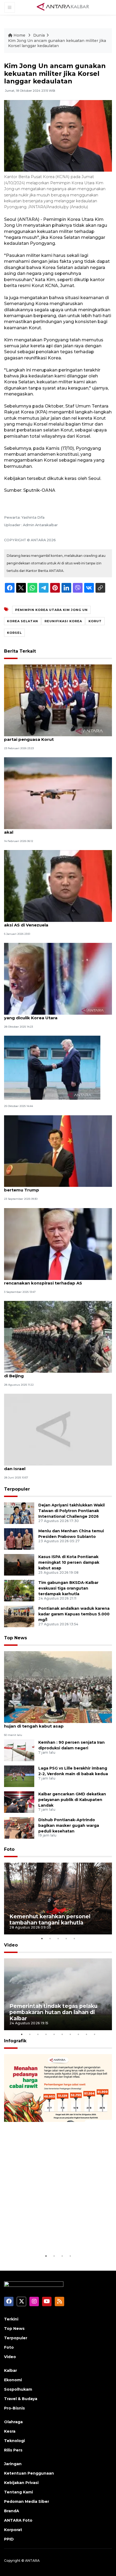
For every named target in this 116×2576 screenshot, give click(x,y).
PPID (9, 2539)
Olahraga (13, 2422)
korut (95, 621)
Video (11, 1945)
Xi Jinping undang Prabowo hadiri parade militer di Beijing (57, 1373)
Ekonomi (13, 2380)
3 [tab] (58, 1938)
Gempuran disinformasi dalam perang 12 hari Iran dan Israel (58, 1466)
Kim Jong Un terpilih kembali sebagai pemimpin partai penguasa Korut (56, 737)
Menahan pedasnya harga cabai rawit (53, 2236)
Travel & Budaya (21, 2399)
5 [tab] (74, 1938)
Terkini (11, 2319)
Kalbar (11, 2370)
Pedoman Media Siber (27, 2501)
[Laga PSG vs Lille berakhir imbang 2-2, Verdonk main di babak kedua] (19, 1776)
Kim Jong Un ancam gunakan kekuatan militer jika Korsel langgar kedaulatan (57, 43)
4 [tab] (66, 1938)
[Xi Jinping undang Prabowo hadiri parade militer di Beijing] (58, 1336)
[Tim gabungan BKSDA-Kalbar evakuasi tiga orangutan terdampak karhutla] (19, 1590)
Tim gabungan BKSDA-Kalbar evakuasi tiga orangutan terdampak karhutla (68, 1588)
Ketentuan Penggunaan (29, 2473)
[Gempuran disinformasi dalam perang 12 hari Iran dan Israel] (58, 1429)
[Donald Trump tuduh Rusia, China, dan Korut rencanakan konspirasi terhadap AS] (58, 1243)
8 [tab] (78, 2034)
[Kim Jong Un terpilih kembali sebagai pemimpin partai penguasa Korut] (58, 700)
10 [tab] (94, 2034)
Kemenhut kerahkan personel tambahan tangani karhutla (50, 1919)
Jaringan (13, 2464)
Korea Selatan (23, 621)
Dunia (39, 35)
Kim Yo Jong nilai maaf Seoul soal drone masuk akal (55, 829)
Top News (16, 1638)
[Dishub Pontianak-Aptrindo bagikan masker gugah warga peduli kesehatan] (19, 1827)
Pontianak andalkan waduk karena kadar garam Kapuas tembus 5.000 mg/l (74, 1614)
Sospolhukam (18, 2389)
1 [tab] (42, 1938)
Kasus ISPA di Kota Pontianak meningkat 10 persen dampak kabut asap (69, 1562)
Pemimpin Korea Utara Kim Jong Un (51, 610)
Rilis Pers (13, 2450)
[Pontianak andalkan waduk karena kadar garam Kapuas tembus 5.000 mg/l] (19, 1616)
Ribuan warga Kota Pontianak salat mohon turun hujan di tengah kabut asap (57, 1723)
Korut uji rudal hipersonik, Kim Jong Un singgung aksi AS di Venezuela (57, 922)
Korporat (13, 2530)
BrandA (12, 2511)
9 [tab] (86, 2034)
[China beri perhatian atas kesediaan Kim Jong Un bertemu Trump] (58, 1151)
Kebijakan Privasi (21, 2483)
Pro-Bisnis (14, 2408)
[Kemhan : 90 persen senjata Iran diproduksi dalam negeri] (19, 1750)
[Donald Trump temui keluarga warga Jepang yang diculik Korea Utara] (58, 979)
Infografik (15, 2041)
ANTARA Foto (18, 2520)
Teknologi (14, 2441)
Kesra (10, 2431)
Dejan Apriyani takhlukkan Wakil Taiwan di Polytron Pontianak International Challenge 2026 (71, 1511)
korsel (14, 633)
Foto (9, 1849)
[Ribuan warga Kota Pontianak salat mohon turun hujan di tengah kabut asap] (58, 1687)
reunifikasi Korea (63, 621)
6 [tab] (62, 2034)
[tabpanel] (58, 1899)
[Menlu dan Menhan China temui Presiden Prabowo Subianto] (19, 1539)
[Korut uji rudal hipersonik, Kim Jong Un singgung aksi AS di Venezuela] (58, 886)
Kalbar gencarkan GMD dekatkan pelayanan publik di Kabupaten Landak (72, 1800)
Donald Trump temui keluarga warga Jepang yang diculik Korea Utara (53, 1015)
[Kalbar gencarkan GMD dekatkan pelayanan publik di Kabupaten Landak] (19, 1802)
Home (19, 35)
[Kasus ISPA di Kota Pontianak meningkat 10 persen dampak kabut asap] (19, 1564)
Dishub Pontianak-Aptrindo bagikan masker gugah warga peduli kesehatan (69, 1825)
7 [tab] (70, 2034)
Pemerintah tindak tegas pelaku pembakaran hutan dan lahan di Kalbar (53, 2012)
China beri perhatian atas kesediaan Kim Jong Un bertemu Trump (58, 1187)
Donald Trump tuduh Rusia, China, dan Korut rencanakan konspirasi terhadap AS (52, 1280)
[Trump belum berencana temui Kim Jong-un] (52, 1068)
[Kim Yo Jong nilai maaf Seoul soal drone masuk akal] (58, 793)
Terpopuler (17, 1489)
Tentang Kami (18, 2492)
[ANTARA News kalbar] (63, 7)
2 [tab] (50, 1938)
